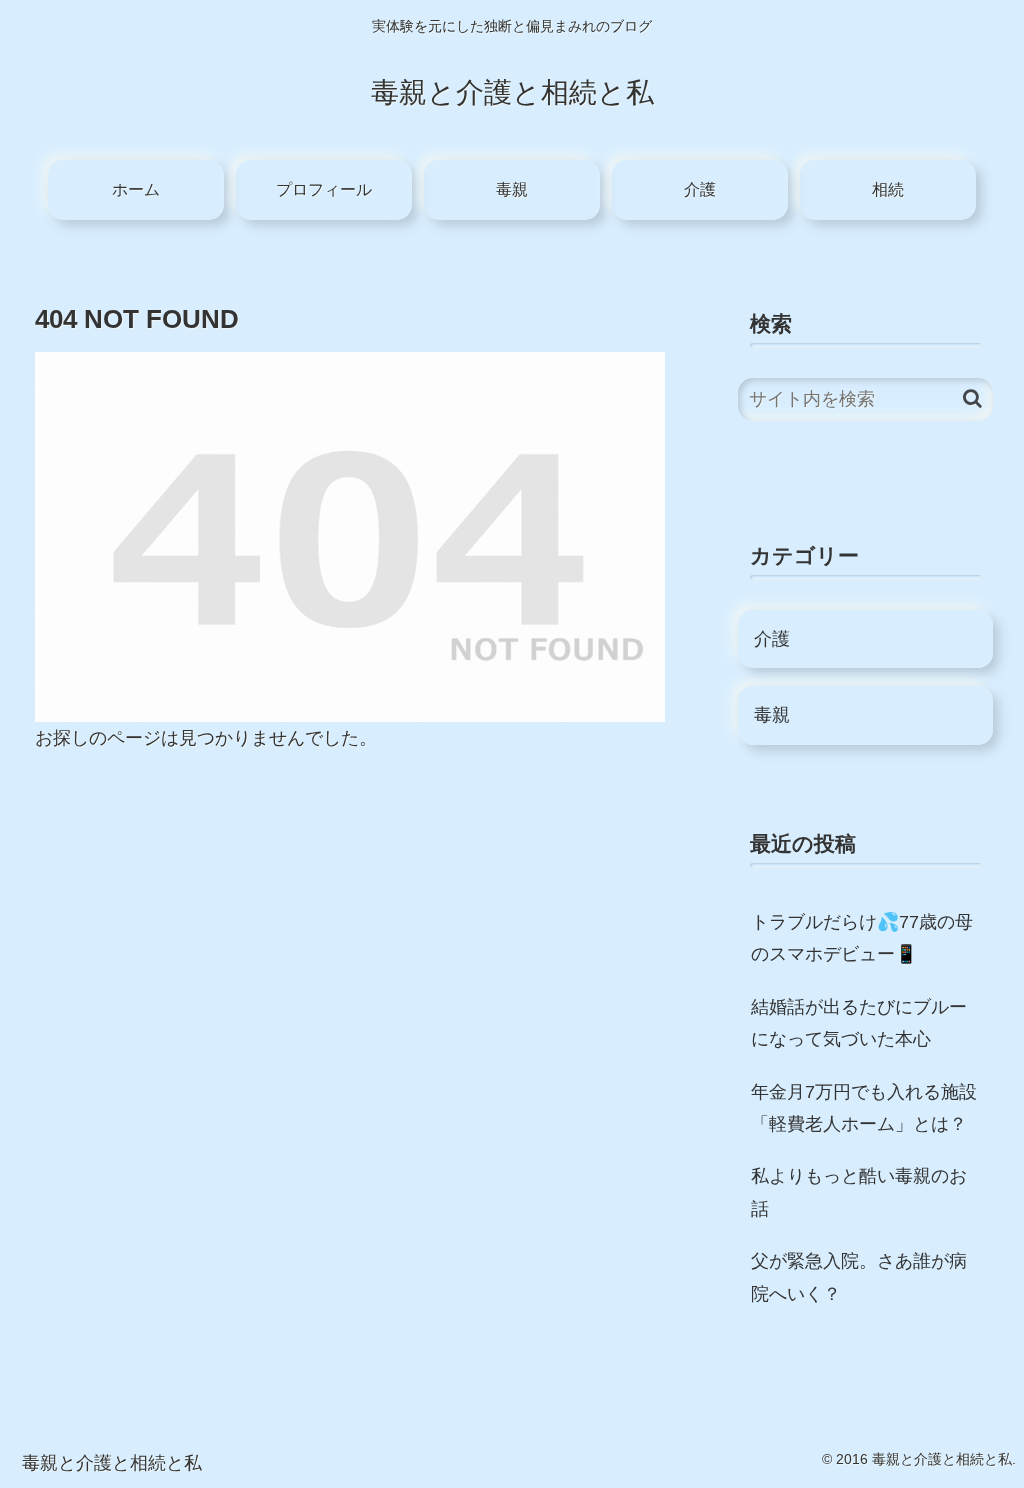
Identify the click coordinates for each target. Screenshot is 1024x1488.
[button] (972, 398)
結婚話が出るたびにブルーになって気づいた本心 (859, 1023)
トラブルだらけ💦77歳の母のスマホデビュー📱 (862, 938)
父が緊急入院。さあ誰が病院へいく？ (859, 1277)
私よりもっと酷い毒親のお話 (859, 1192)
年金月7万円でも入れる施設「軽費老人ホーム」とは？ (864, 1108)
